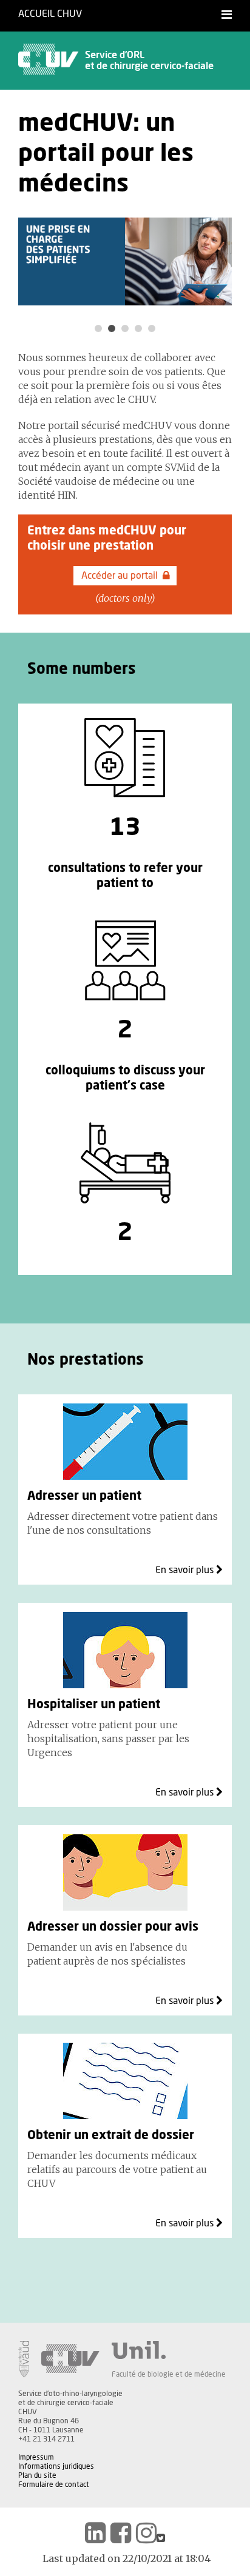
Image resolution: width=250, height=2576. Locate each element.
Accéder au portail (120, 576)
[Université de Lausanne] (169, 2350)
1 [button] (98, 328)
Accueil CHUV (50, 14)
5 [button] (152, 328)
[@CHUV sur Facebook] (121, 2533)
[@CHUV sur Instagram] (146, 2533)
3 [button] (125, 328)
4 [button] (138, 328)
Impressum (36, 2457)
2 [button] (112, 328)
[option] (125, 261)
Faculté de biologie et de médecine (169, 2374)
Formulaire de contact (54, 2484)
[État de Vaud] (24, 2359)
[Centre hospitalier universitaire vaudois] (70, 2359)
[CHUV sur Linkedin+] (95, 2533)
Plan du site (37, 2475)
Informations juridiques (56, 2466)
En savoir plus (186, 1570)
